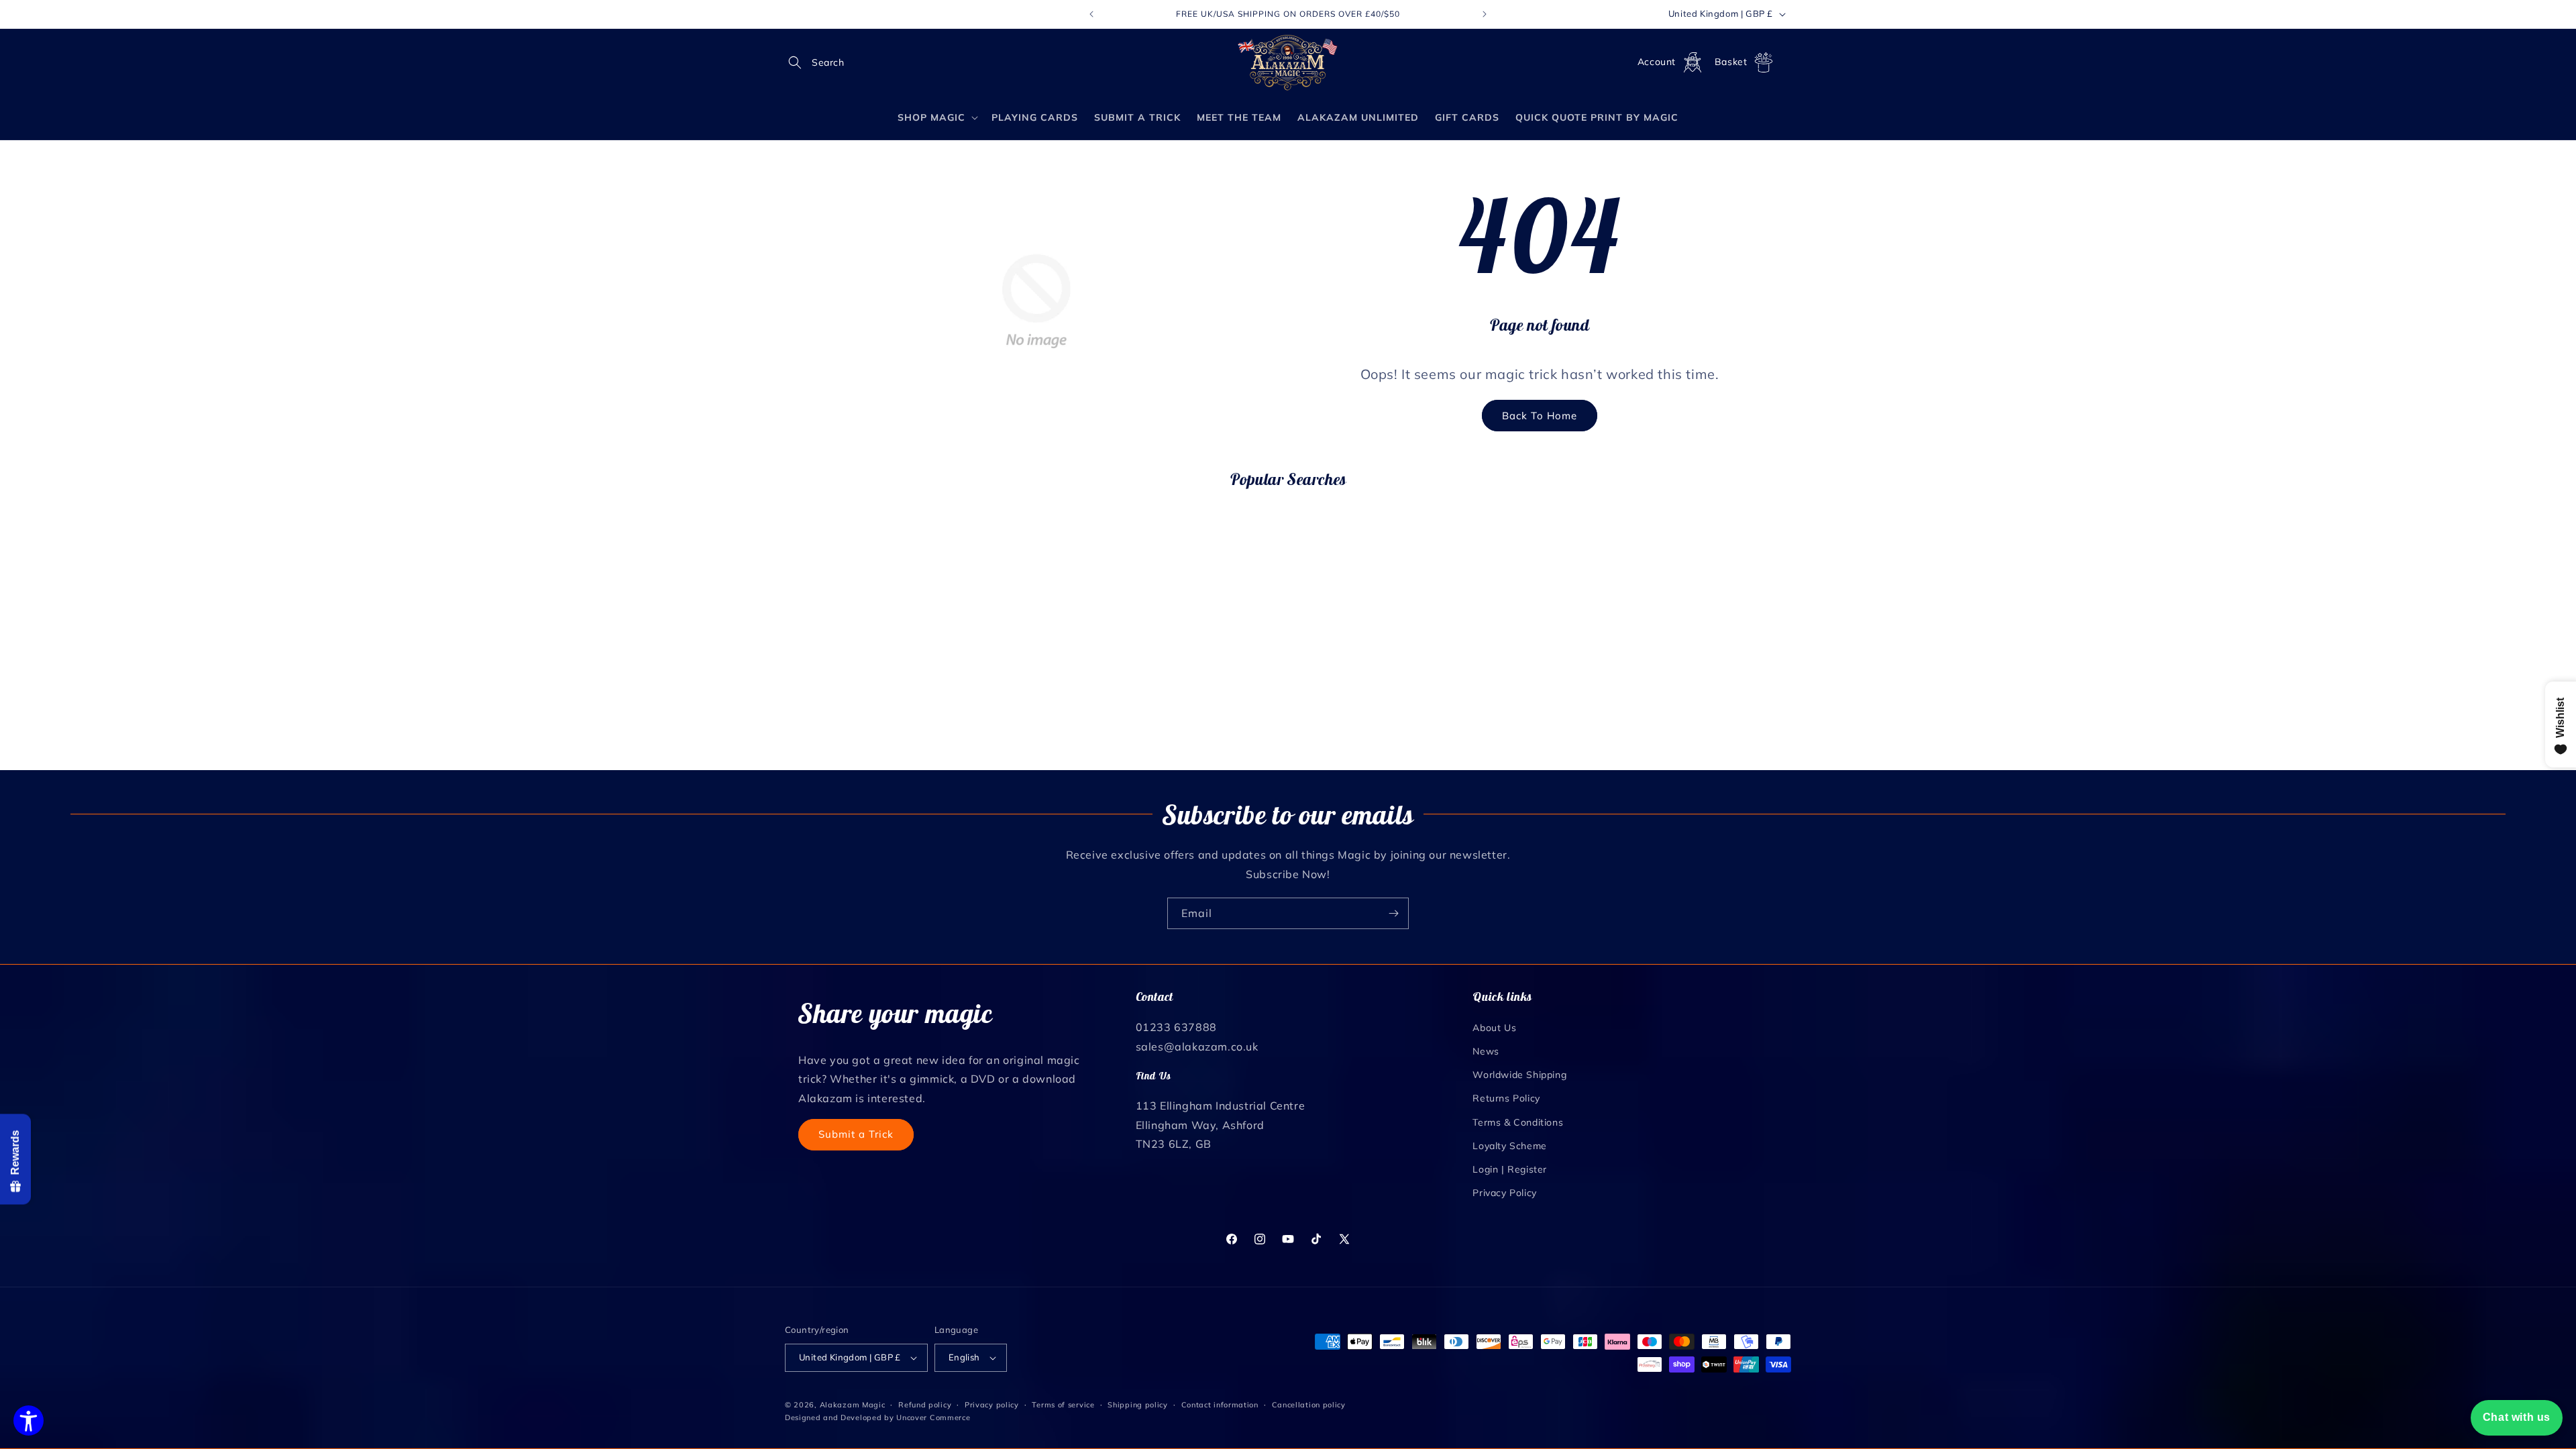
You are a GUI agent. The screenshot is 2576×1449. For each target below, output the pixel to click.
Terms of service (1063, 1405)
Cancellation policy (1309, 1405)
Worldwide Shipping (1519, 1075)
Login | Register (1510, 1169)
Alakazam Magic (853, 1405)
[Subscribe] (1393, 913)
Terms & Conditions (1518, 1122)
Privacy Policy (1504, 1193)
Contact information (1220, 1405)
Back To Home (1540, 416)
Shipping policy (1138, 1405)
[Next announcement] (1485, 14)
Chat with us (2517, 1417)
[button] (800, 62)
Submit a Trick (856, 1134)
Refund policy (925, 1405)
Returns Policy (1506, 1098)
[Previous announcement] (1091, 14)
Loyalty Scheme (1509, 1146)
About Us (1494, 1028)
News (1486, 1051)
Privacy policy (992, 1405)
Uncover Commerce (933, 1417)
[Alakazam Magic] (1288, 63)
